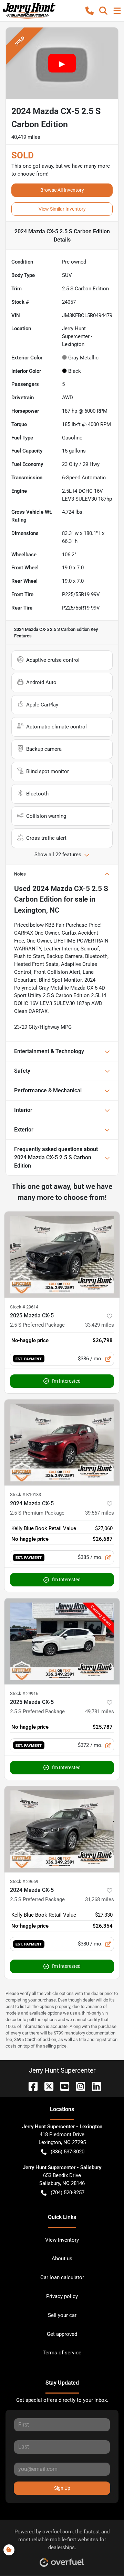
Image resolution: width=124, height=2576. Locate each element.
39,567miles (100, 1513)
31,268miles (100, 1899)
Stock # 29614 (24, 1307)
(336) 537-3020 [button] (68, 2152)
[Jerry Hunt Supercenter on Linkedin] (94, 2086)
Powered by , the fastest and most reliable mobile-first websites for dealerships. (62, 2540)
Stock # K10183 (25, 1495)
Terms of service (62, 2353)
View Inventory (62, 2240)
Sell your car (62, 2315)
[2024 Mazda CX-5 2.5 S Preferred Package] (62, 1829)
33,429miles (100, 1325)
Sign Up (62, 2488)
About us (62, 2259)
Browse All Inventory (62, 190)
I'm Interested (66, 1381)
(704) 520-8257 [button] (68, 2193)
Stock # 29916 (24, 1693)
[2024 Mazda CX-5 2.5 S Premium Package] (62, 1443)
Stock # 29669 (24, 1881)
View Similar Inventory (62, 209)
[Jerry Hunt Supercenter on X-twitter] (46, 2086)
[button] (90, 11)
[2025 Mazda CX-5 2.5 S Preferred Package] (62, 1255)
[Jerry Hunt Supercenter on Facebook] (30, 2086)
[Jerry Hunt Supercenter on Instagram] (78, 2086)
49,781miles (100, 1711)
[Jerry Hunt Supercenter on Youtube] (62, 2086)
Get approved (62, 2334)
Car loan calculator (62, 2277)
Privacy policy (62, 2296)
